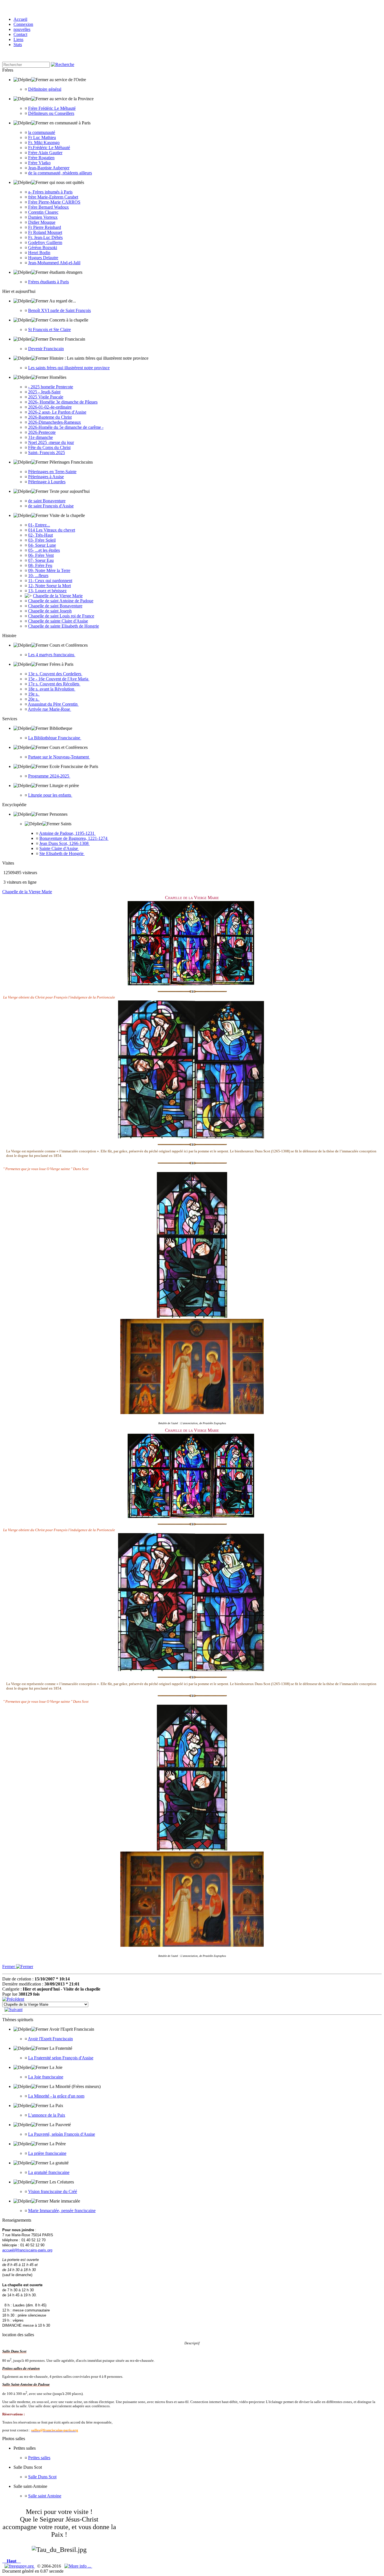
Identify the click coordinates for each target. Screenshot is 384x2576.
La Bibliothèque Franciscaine (55, 738)
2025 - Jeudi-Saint (44, 392)
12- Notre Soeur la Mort (49, 586)
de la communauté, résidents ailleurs (60, 173)
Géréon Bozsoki (43, 248)
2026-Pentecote (42, 432)
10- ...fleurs (38, 575)
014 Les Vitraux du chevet (52, 530)
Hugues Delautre (43, 258)
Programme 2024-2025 (49, 776)
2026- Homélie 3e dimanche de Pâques (63, 402)
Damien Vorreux (43, 217)
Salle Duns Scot (42, 2477)
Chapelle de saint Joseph (50, 611)
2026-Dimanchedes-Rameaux (55, 422)
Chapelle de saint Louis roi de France (61, 616)
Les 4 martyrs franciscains (52, 655)
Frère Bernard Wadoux (48, 207)
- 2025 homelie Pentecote (51, 387)
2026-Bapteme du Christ (50, 417)
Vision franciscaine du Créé (53, 2191)
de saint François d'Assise (51, 506)
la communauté (42, 132)
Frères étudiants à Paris (48, 282)
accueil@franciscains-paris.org (27, 2250)
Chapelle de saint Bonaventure (55, 606)
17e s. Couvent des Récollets (54, 684)
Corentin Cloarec (43, 212)
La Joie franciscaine (46, 2077)
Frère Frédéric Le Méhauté (52, 108)
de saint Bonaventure (47, 501)
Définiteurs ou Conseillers (51, 113)
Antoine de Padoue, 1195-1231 (67, 833)
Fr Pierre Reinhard (45, 227)
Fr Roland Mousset (45, 232)
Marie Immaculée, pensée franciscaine (62, 2211)
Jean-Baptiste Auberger (49, 168)
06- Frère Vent (41, 555)
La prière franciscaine (47, 2153)
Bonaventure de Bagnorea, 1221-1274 (74, 838)
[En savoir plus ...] (78, 2566)
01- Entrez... (39, 525)
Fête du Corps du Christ (49, 447)
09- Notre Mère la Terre (49, 570)
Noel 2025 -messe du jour (51, 442)
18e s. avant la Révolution (52, 689)
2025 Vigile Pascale (46, 397)
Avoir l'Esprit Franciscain (50, 2039)
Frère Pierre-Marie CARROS (54, 202)
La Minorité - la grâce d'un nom (56, 2096)
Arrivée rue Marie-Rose (49, 709)
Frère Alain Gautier (45, 153)
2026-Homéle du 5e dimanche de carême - (66, 427)
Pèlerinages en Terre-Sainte (52, 472)
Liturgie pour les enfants (50, 795)
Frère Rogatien (41, 158)
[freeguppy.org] (20, 2566)
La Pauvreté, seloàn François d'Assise (62, 2134)
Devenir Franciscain (46, 349)
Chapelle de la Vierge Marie (58, 596)
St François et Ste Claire (49, 330)
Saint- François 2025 (47, 452)
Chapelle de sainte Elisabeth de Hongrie (64, 626)
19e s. (34, 694)
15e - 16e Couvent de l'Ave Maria (59, 679)
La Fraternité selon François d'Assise (61, 2058)
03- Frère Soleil (42, 540)
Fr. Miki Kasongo (44, 143)
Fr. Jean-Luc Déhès (45, 237)
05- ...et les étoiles (44, 550)
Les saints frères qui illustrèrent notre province (69, 368)
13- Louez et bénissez (47, 591)
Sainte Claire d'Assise (59, 848)
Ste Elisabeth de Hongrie (62, 853)
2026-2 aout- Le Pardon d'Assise (57, 412)
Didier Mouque (42, 222)
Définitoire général (45, 89)
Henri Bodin (39, 253)
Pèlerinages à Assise (46, 477)
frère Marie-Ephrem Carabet (53, 197)
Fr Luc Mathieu (42, 137)
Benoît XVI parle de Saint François (59, 310)
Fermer (9, 1967)
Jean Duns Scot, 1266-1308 (65, 843)
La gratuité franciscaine (49, 2172)
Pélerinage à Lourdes (47, 482)
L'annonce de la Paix (47, 2115)
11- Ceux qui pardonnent (50, 581)
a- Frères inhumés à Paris (50, 192)
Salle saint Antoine (45, 2496)
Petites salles (39, 2458)
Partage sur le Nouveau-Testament (59, 757)
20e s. (34, 699)
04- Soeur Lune (42, 545)
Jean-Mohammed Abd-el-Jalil (54, 263)
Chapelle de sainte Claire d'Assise (58, 621)
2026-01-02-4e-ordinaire (50, 407)
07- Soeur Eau (41, 560)
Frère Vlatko (39, 163)
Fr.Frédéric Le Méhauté (49, 148)
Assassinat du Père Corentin (53, 704)
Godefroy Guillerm (45, 242)
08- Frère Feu (40, 565)
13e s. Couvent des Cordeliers (55, 674)
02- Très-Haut (40, 535)
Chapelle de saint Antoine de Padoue (61, 601)
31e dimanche (40, 437)
